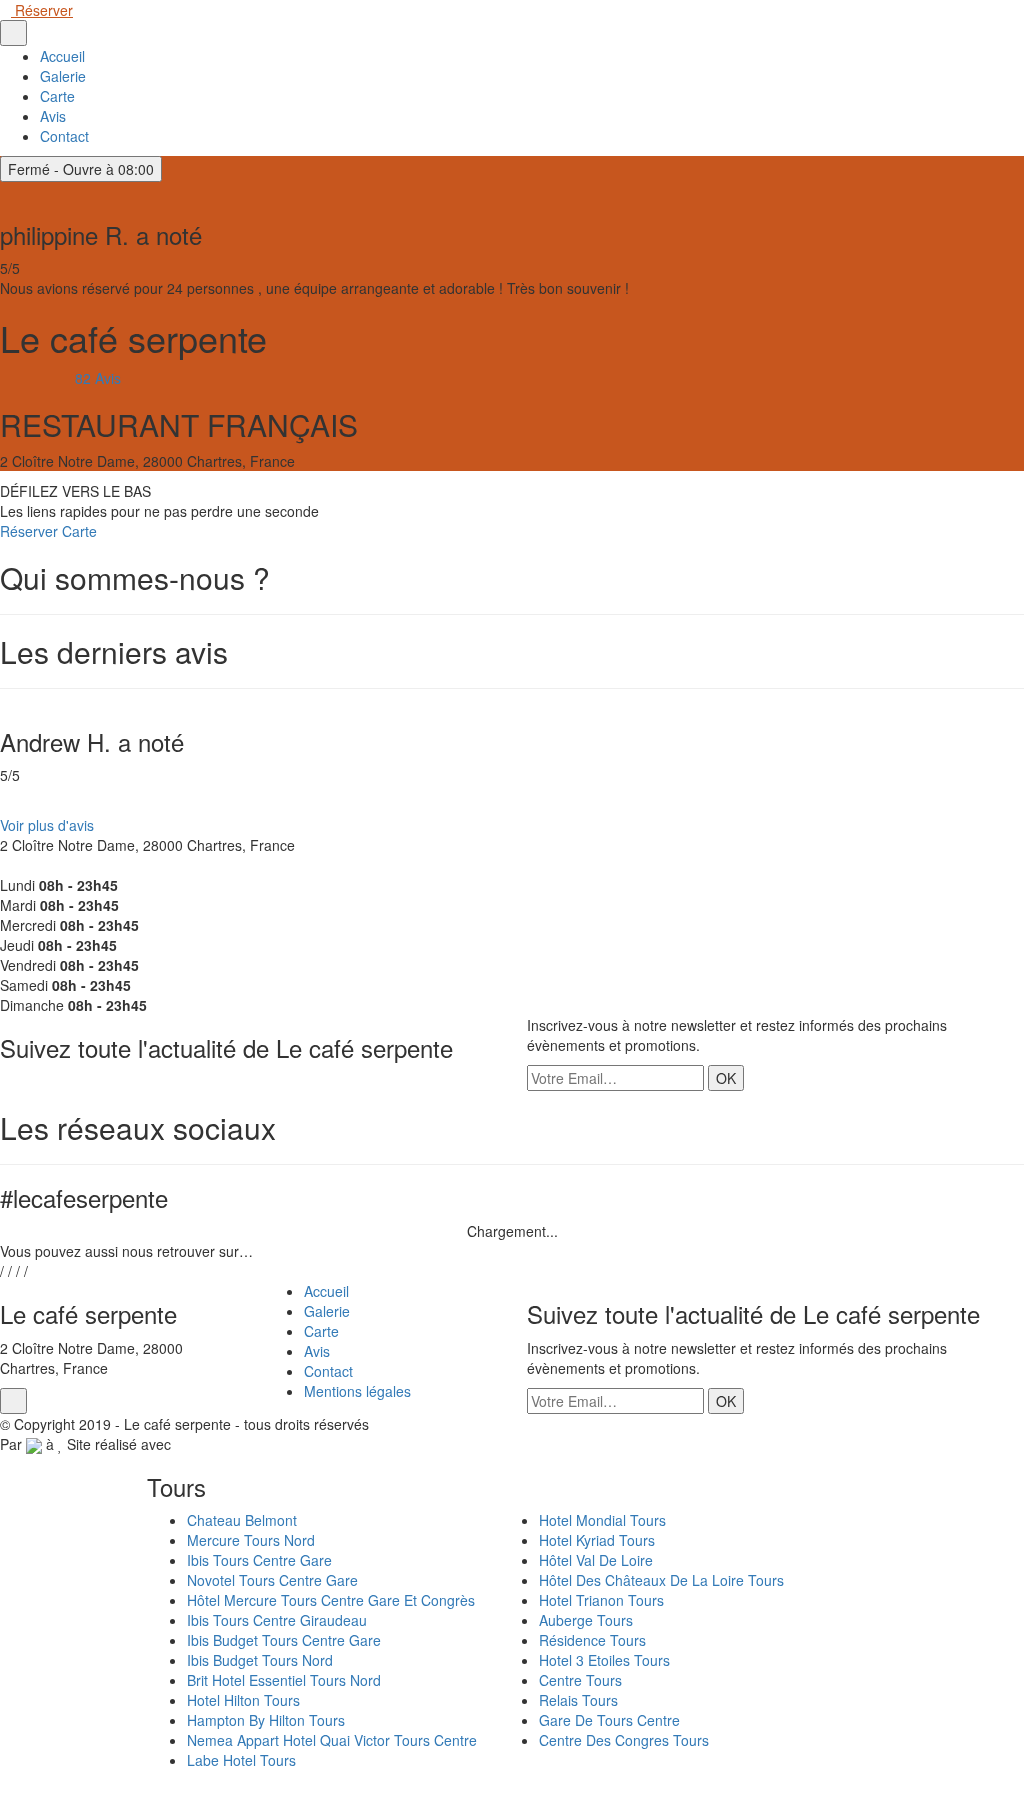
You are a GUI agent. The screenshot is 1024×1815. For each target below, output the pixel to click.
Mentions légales (357, 1391)
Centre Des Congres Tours (624, 1740)
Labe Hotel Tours (241, 1760)
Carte (57, 96)
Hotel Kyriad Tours (597, 1540)
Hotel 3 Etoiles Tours (604, 1660)
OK (726, 1078)
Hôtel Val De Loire (596, 1560)
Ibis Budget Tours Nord (260, 1660)
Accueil (62, 56)
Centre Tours (580, 1680)
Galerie (63, 76)
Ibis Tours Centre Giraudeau (277, 1620)
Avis (53, 116)
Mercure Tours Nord (251, 1540)
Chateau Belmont (242, 1520)
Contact (64, 136)
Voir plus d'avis (47, 825)
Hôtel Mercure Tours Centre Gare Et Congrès (331, 1600)
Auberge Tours (586, 1620)
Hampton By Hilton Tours (266, 1720)
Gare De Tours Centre (609, 1720)
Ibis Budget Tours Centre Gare (284, 1640)
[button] (7, 805)
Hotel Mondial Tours (602, 1520)
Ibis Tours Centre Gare (259, 1560)
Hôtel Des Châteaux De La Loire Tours (661, 1580)
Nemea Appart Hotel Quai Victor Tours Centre (332, 1740)
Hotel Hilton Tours (243, 1700)
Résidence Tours (592, 1640)
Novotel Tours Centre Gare (272, 1580)
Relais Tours (578, 1700)
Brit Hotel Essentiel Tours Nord (284, 1680)
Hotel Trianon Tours (601, 1600)
